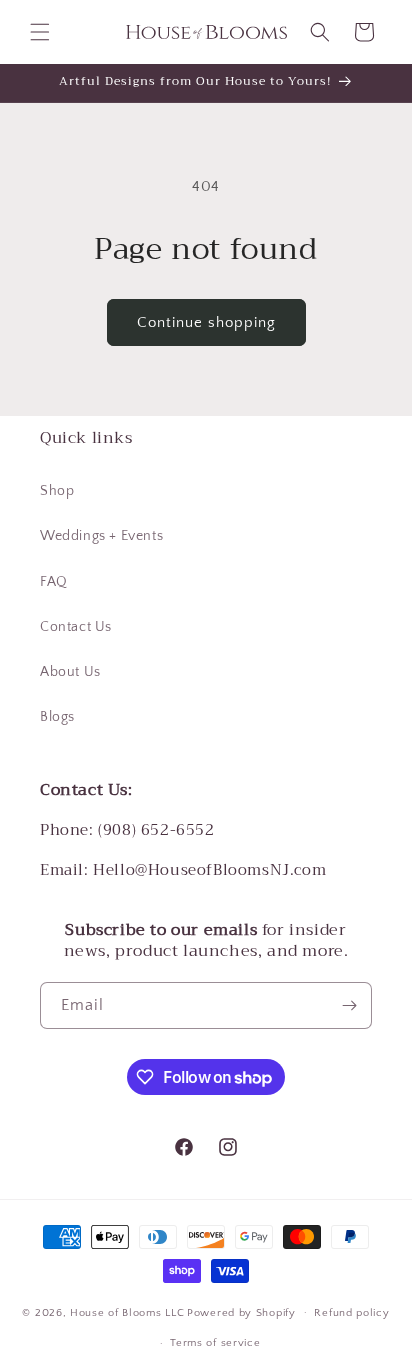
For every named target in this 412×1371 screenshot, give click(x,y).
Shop (57, 491)
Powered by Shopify (241, 1312)
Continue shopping (206, 322)
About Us (70, 672)
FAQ (54, 582)
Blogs (57, 717)
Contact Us (76, 627)
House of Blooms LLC (127, 1312)
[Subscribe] (349, 1005)
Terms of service (215, 1343)
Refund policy (351, 1313)
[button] (40, 32)
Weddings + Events (101, 536)
